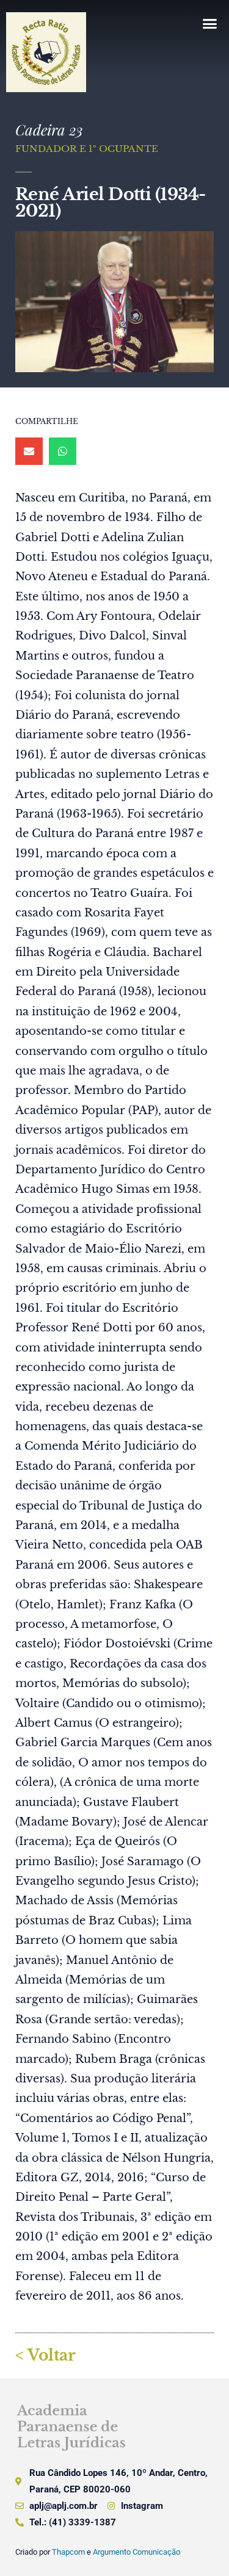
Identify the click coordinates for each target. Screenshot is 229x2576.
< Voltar (45, 2355)
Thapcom (68, 2552)
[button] (209, 24)
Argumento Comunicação (136, 2552)
